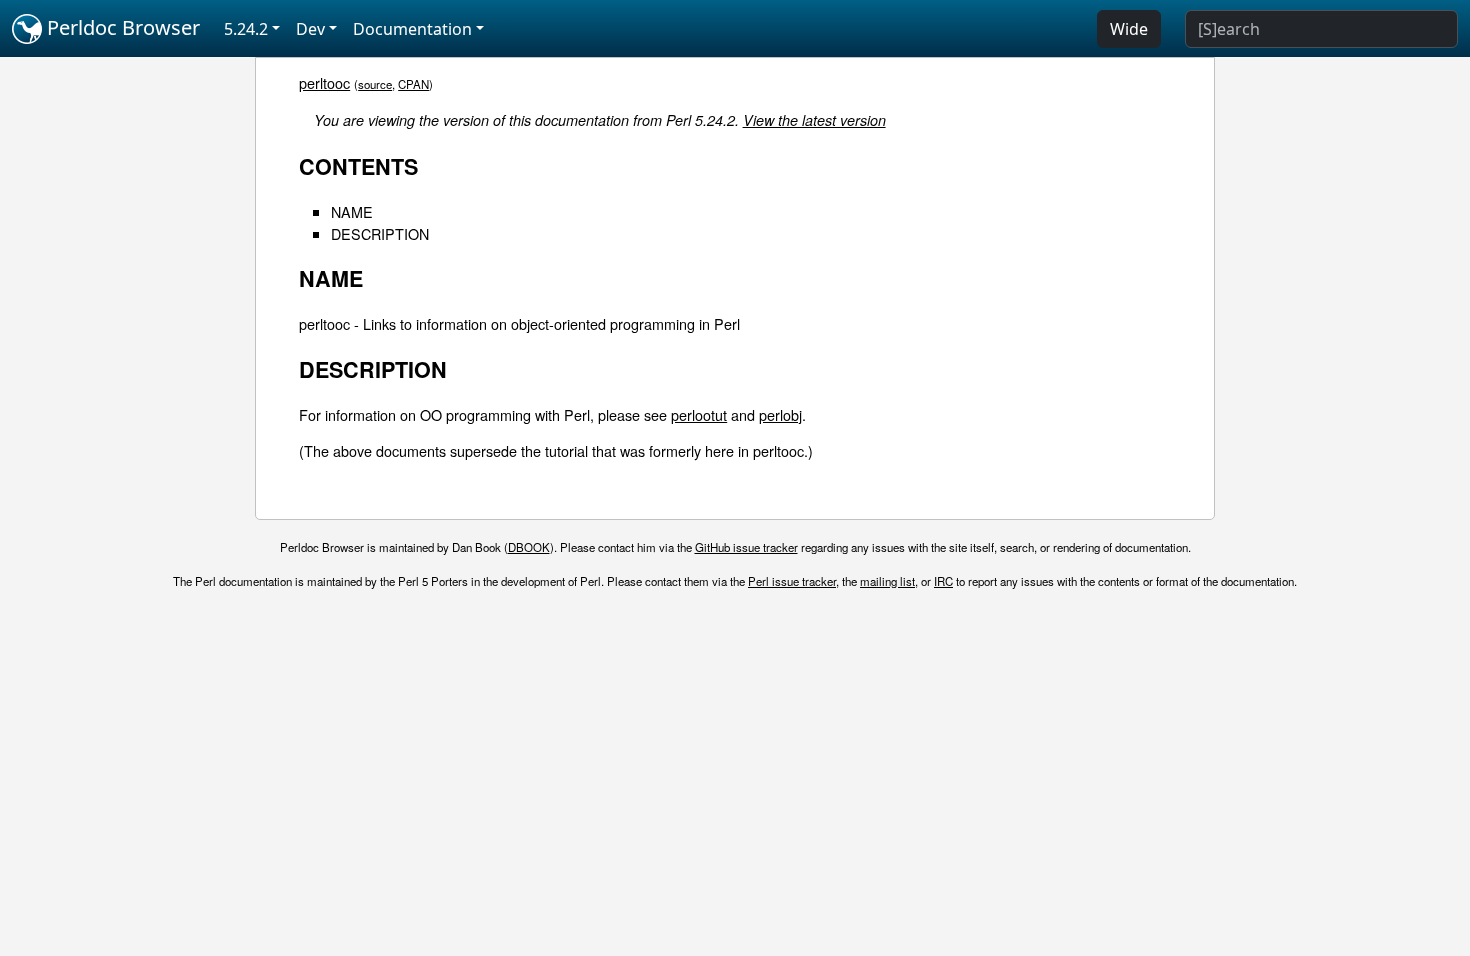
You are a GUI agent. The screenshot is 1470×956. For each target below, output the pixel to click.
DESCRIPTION (380, 233)
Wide (1129, 29)
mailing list (887, 581)
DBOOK (529, 547)
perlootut (699, 414)
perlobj (780, 414)
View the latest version (814, 120)
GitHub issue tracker (746, 547)
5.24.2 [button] (246, 29)
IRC (943, 581)
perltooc (324, 82)
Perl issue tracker (792, 581)
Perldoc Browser (121, 27)
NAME (352, 211)
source (375, 84)
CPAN (413, 84)
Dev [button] (310, 29)
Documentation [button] (412, 29)
